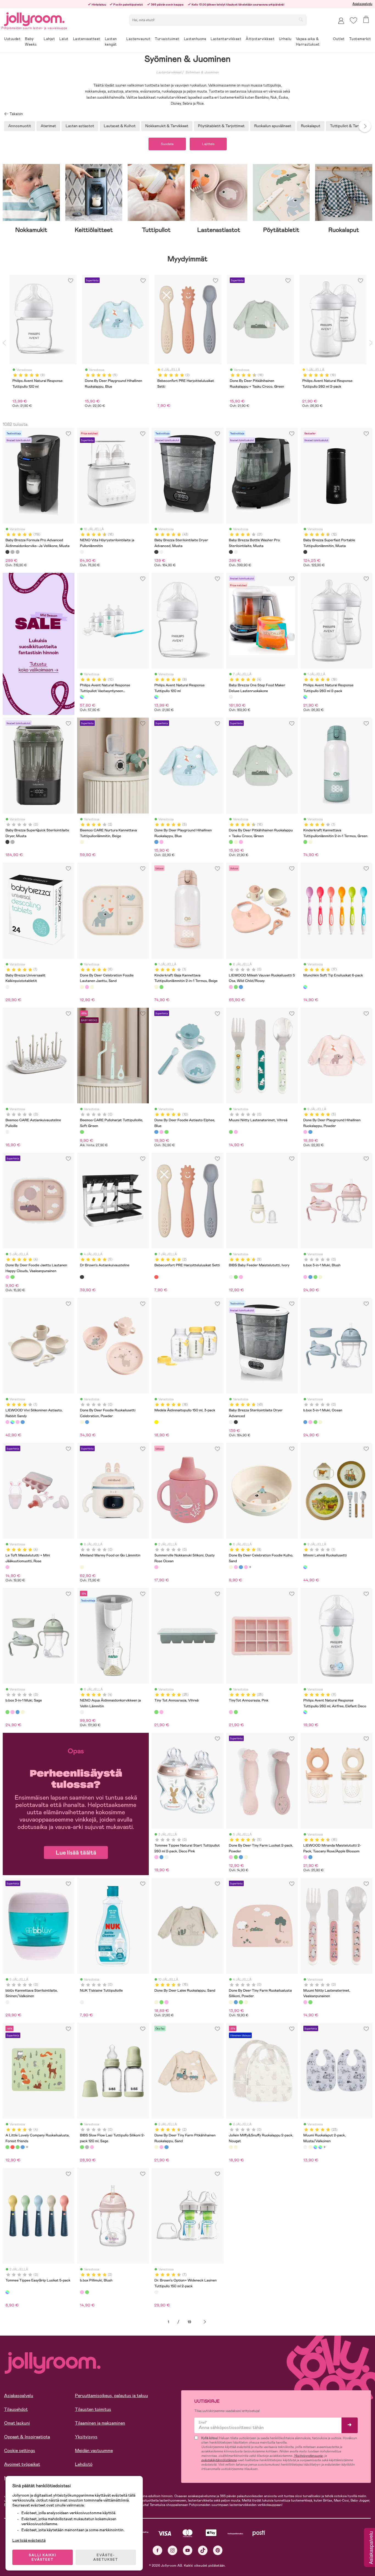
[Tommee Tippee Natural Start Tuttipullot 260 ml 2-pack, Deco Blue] (161, 1857)
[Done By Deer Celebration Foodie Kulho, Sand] (231, 1567)
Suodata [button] (167, 144)
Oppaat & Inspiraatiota (27, 2437)
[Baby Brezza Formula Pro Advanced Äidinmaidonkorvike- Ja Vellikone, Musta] (7, 552)
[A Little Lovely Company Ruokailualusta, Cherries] (12, 2147)
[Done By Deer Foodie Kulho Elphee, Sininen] (241, 1567)
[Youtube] (188, 2550)
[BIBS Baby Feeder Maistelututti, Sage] (236, 1277)
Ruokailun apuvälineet (273, 126)
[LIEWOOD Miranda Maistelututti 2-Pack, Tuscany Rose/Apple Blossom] (305, 1857)
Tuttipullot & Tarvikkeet (350, 126)
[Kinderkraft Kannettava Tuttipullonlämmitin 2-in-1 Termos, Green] (305, 842)
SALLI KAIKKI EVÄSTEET (43, 2557)
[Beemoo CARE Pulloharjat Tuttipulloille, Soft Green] (82, 1132)
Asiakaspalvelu (362, 4)
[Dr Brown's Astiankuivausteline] (82, 1277)
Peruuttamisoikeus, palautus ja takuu (111, 2396)
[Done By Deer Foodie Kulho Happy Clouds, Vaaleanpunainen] (246, 1567)
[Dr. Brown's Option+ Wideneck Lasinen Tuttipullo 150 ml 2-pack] (156, 2292)
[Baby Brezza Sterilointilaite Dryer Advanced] (161, 552)
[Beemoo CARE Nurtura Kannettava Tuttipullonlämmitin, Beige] (82, 842)
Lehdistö (84, 2464)
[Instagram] (173, 2550)
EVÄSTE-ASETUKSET (106, 2557)
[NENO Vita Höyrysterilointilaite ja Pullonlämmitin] (82, 552)
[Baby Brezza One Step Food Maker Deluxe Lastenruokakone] (231, 697)
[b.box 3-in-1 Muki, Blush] (305, 1277)
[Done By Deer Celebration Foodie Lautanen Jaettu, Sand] (82, 987)
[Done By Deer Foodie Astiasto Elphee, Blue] (156, 1132)
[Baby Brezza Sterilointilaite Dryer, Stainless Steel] (12, 842)
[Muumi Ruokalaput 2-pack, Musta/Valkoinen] (305, 2147)
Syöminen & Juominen (202, 72)
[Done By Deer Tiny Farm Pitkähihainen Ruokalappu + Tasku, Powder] (161, 2147)
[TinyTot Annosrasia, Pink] (161, 1712)
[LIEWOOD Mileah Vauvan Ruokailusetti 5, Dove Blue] (241, 987)
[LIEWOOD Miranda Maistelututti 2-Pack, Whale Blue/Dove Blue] (310, 1857)
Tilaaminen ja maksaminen (100, 2423)
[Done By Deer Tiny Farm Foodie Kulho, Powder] (236, 1567)
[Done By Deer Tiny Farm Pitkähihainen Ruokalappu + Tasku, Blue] (166, 2147)
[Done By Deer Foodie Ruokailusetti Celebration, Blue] (87, 1422)
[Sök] (301, 20)
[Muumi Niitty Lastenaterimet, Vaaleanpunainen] (236, 1132)
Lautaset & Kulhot (120, 126)
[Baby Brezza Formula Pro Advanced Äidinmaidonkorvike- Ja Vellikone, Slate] (18, 552)
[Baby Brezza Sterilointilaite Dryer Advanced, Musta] (156, 552)
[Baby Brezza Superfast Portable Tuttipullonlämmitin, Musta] (305, 552)
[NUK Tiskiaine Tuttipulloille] (82, 2002)
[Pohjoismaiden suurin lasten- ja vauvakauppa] (34, 18)
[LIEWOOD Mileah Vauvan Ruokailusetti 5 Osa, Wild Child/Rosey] (231, 987)
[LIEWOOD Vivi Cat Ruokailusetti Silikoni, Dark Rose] (18, 1422)
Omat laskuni (17, 2423)
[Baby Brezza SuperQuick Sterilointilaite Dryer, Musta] (7, 842)
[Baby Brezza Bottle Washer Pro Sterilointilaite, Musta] (231, 552)
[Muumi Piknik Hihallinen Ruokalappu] (310, 2147)
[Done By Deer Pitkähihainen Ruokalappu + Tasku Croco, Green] (231, 842)
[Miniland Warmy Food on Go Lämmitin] (82, 1567)
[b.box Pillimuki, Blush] (82, 2292)
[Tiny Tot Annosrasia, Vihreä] (156, 1712)
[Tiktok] (203, 2550)
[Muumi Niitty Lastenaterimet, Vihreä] (231, 1132)
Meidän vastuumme (94, 2451)
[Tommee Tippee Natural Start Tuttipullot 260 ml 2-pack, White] (166, 1857)
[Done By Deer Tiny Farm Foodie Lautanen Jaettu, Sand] (92, 987)
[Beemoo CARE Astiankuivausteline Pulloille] (7, 1132)
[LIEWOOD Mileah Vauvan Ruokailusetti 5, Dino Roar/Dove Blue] (236, 987)
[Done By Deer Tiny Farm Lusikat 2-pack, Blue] (241, 1857)
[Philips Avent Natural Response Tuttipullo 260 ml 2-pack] (305, 697)
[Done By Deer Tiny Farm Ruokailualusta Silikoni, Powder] (231, 2002)
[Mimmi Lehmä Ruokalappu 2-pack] (315, 2147)
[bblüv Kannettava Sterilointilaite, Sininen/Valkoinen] (7, 2002)
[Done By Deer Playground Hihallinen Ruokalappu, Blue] (156, 842)
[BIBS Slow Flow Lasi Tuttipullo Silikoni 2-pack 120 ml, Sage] (82, 2147)
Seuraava (205, 2322)
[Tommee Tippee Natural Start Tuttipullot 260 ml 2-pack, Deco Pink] (156, 1857)
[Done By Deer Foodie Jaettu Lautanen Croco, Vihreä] (12, 1277)
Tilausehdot (16, 2409)
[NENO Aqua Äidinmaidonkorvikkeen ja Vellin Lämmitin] (82, 1712)
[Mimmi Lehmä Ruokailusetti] (305, 1567)
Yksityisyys (86, 2437)
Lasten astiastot (80, 126)
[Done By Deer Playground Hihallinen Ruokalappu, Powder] (161, 842)
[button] (353, 20)
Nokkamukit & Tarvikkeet (167, 126)
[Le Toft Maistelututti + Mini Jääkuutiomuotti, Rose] (7, 1567)
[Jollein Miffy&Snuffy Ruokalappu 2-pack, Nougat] (231, 2147)
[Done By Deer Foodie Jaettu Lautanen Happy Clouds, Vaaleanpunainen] (7, 1277)
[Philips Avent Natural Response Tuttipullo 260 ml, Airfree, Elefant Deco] (305, 1712)
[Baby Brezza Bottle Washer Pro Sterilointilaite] (236, 552)
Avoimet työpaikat (22, 2464)
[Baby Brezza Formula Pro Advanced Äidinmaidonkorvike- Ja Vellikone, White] (12, 552)
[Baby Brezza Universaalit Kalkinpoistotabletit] (7, 987)
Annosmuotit (20, 126)
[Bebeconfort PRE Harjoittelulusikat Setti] (156, 1277)
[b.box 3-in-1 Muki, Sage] (315, 1277)
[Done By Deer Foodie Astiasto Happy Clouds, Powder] (161, 1132)
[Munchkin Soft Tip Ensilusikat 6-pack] (305, 987)
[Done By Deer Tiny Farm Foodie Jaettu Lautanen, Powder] (87, 987)
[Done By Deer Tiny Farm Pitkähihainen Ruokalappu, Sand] (156, 2147)
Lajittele (208, 144)
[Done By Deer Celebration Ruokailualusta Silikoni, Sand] (246, 2002)
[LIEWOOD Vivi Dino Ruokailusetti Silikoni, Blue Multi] (12, 1422)
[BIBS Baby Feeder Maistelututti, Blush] (241, 1277)
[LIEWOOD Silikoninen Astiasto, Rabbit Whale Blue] (23, 1422)
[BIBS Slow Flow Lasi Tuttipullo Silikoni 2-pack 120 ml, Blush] (92, 2147)
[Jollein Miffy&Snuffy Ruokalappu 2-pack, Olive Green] (236, 2147)
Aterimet (48, 126)
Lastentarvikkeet (169, 72)
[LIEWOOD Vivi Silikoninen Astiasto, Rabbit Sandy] (7, 1422)
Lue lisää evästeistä (29, 2540)
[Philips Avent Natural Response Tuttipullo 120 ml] (156, 697)
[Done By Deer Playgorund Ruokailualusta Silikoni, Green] (241, 2002)
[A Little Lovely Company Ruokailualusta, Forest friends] (7, 2147)
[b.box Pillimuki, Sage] (87, 2292)
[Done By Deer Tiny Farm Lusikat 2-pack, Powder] (231, 1857)
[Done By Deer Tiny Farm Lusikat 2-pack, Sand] (246, 1857)
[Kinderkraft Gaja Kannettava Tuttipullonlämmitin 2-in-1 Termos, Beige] (310, 842)
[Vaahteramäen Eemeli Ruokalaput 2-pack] (320, 2147)
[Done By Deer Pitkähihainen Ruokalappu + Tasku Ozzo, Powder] (241, 842)
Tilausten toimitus (93, 2409)
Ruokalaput (311, 126)
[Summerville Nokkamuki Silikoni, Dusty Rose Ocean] (156, 1567)
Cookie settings (20, 2451)
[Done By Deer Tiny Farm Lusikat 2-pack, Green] (236, 1857)
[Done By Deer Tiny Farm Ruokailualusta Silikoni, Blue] (236, 2002)
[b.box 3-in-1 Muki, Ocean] (310, 1277)
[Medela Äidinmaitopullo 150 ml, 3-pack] (156, 1422)
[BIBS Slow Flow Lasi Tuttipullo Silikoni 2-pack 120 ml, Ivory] (87, 2147)
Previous (4, 343)
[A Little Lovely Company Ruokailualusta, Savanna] (18, 2147)
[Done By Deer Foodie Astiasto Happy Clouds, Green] (166, 1132)
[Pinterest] (218, 2550)
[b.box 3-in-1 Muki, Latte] (320, 1277)
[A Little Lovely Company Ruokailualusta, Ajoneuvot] (23, 2147)
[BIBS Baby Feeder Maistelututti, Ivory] (231, 1277)
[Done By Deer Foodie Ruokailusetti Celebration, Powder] (82, 1422)
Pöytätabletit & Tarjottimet (221, 126)
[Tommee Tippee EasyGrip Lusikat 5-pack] (7, 2292)
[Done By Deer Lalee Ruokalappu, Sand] (236, 842)
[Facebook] (157, 2550)
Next (365, 126)
